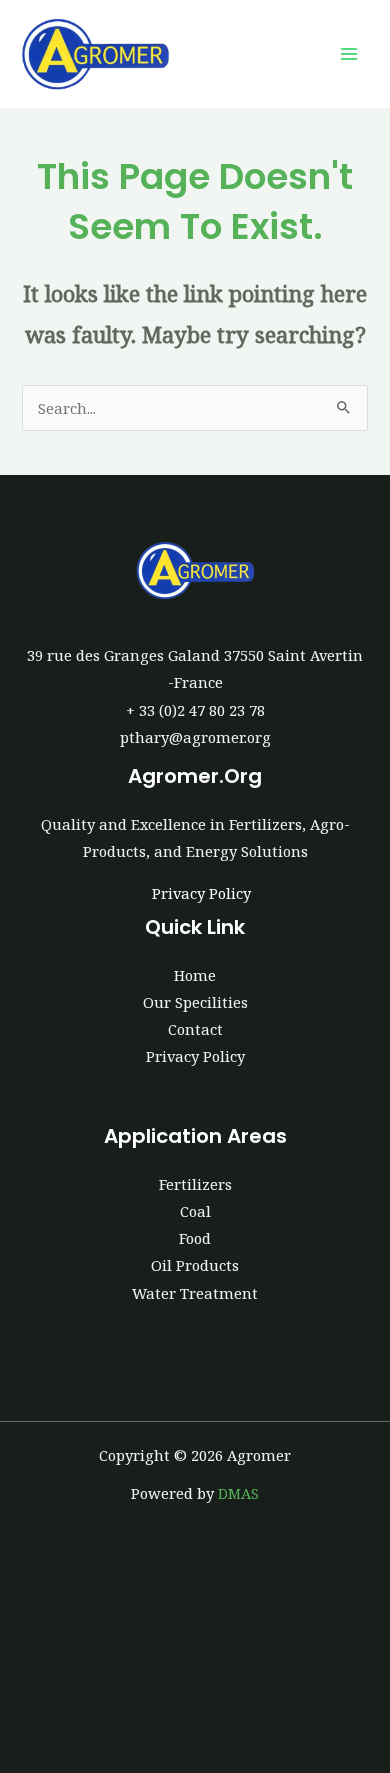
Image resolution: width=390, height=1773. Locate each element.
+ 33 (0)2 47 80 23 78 (195, 710)
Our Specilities (195, 1002)
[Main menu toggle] (349, 54)
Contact (195, 1029)
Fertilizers (195, 1184)
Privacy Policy (201, 893)
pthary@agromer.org (195, 737)
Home (195, 975)
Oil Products (195, 1265)
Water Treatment (195, 1293)
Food (195, 1238)
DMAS (238, 1493)
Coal (195, 1211)
